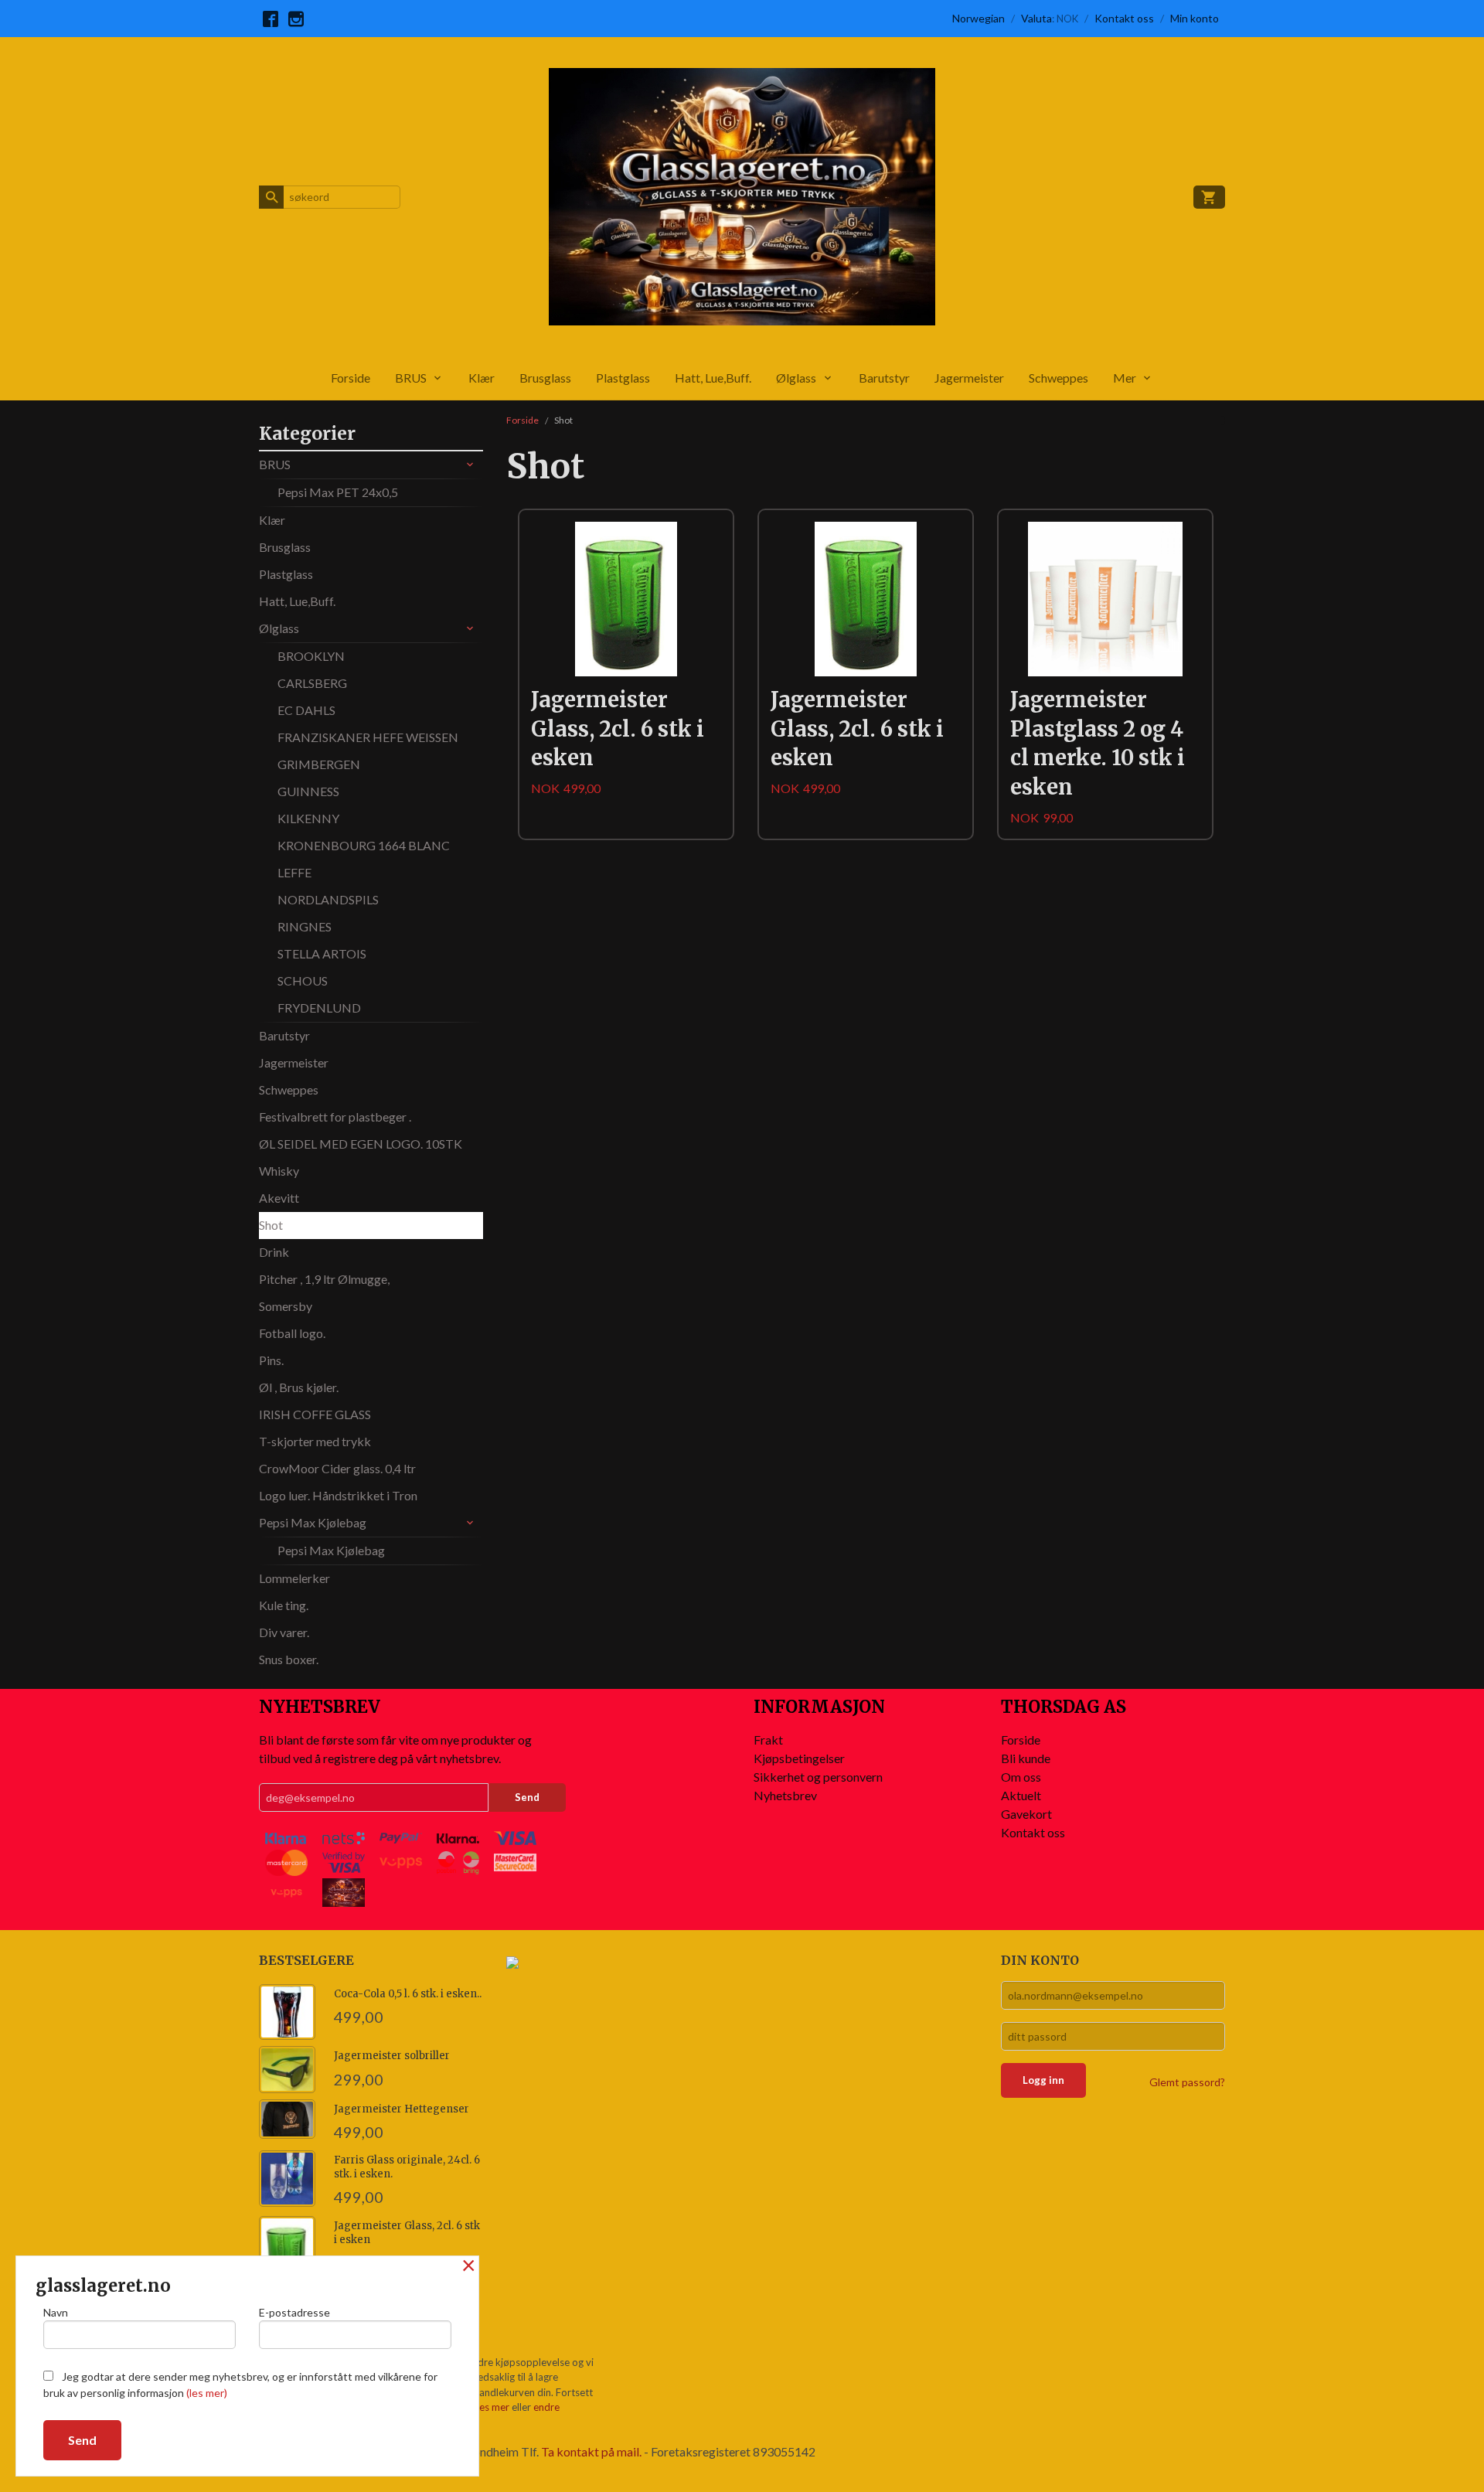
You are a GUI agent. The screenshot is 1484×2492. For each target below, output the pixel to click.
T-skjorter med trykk (315, 1441)
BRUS (411, 378)
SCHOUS (303, 980)
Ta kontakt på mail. (591, 2451)
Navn (56, 2312)
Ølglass (796, 378)
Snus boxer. (289, 1659)
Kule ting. (284, 1605)
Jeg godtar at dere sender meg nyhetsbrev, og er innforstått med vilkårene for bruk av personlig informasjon (240, 2385)
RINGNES (305, 926)
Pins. (271, 1360)
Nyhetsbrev (785, 1795)
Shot (271, 1225)
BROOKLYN (311, 656)
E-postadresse (294, 2312)
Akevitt (279, 1198)
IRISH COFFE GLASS (315, 1414)
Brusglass (545, 378)
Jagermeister (969, 378)
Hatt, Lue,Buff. (713, 378)
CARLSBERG (312, 683)
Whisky (279, 1171)
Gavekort (1026, 1814)
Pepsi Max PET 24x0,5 (338, 492)
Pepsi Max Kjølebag (313, 1522)
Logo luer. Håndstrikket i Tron (338, 1495)
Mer (1125, 378)
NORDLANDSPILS (328, 899)
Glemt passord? (1187, 2082)
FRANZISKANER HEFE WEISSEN (368, 737)
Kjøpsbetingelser (799, 1758)
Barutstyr (884, 378)
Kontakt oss (1033, 1832)
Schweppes (1059, 378)
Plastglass (623, 378)
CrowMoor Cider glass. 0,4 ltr (337, 1468)
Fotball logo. (292, 1333)
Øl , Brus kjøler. (299, 1387)
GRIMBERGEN (319, 764)
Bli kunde (1026, 1758)
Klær (482, 378)
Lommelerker (294, 1578)
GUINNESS (308, 791)
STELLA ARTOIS (322, 953)
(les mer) (207, 2393)
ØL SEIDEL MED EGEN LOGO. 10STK (361, 1144)
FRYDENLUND (319, 1008)
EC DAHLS (306, 710)
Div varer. (284, 1632)
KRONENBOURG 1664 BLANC (364, 845)
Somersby (286, 1306)
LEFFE (294, 872)
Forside (351, 378)
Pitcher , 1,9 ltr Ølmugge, (324, 1279)
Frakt (768, 1740)
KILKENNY (308, 818)
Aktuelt (1021, 1795)
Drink (274, 1252)
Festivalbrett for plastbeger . (335, 1117)
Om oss (1021, 1777)
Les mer (493, 2407)
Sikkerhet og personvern (818, 1777)
